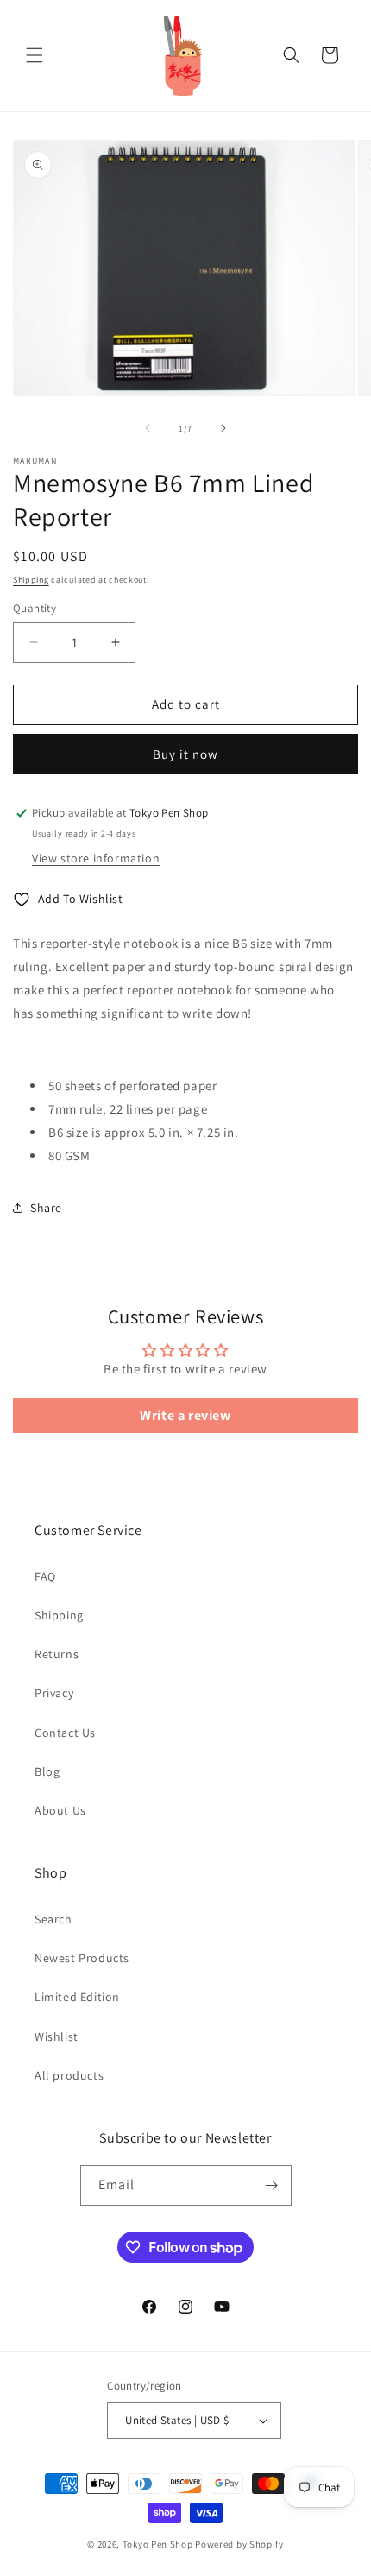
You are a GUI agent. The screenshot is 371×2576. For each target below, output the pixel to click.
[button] (35, 55)
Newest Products (82, 1958)
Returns (57, 1654)
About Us (60, 1810)
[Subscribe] (272, 2185)
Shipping (31, 580)
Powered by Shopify (239, 2544)
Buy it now (185, 754)
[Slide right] (223, 428)
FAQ (45, 1576)
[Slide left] (148, 428)
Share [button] (46, 1208)
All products (69, 2075)
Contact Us (65, 1733)
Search (53, 1919)
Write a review (185, 1415)
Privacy (54, 1693)
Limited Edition (77, 1997)
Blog (47, 1771)
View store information (96, 858)
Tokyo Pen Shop (158, 2544)
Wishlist (57, 2036)
